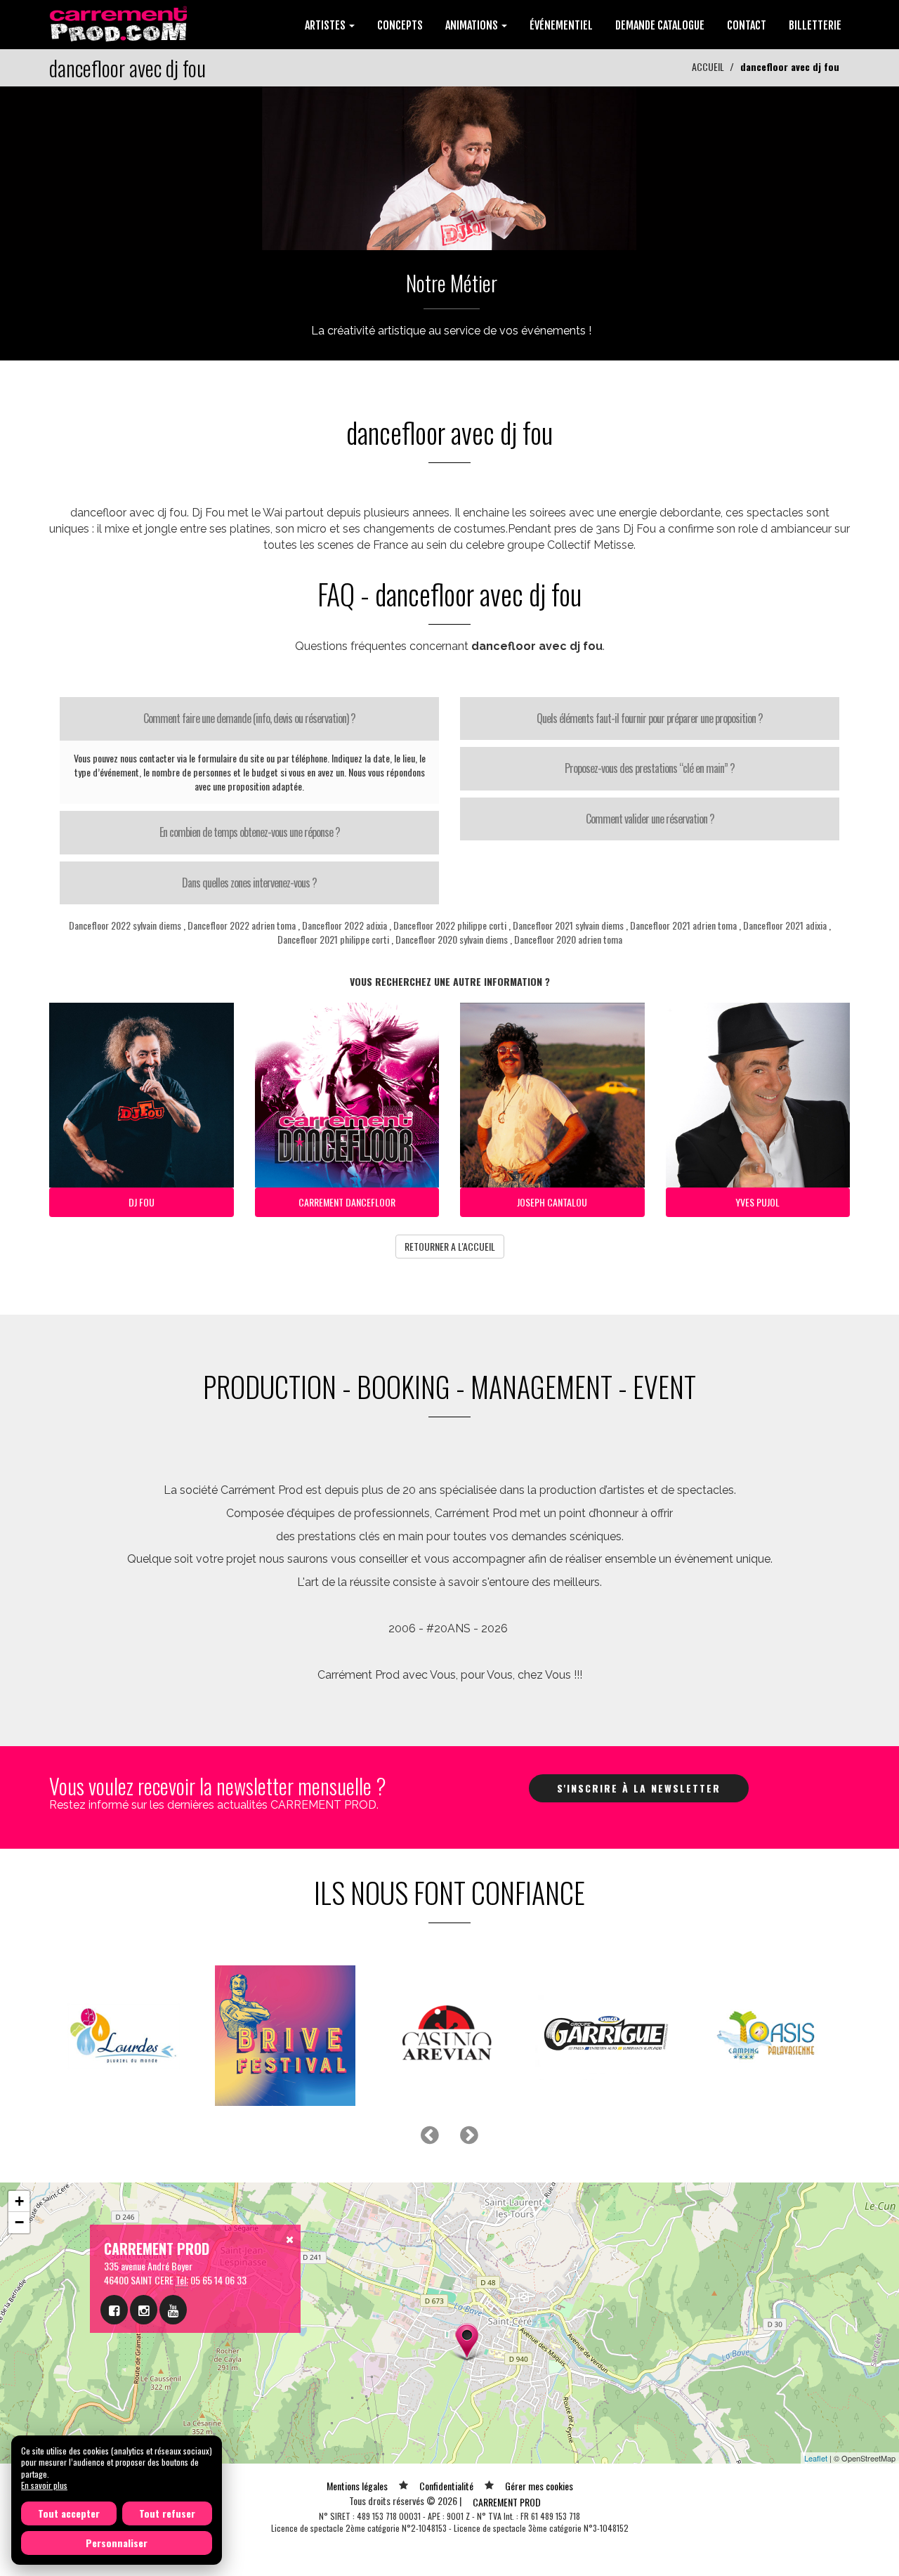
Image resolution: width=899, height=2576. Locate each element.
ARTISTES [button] (326, 25)
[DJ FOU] (449, 167)
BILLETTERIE (815, 25)
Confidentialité (446, 2486)
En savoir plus (44, 2485)
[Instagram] (144, 2310)
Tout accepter (69, 2513)
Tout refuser (167, 2513)
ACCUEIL (708, 66)
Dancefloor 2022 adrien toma (242, 925)
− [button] (19, 2222)
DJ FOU (142, 1202)
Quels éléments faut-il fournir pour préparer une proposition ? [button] (650, 718)
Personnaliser (117, 2543)
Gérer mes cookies (539, 2486)
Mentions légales (357, 2486)
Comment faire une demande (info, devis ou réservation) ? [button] (249, 718)
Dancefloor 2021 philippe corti (333, 939)
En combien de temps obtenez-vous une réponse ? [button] (250, 832)
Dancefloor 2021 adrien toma (683, 925)
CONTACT (747, 25)
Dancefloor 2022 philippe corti (450, 925)
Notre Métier (452, 283)
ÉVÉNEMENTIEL (561, 25)
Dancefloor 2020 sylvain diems (452, 939)
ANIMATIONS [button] (473, 25)
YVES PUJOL (757, 1202)
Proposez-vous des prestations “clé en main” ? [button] (650, 768)
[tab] (249, 719)
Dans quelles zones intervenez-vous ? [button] (249, 883)
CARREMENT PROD (507, 2502)
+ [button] (19, 2201)
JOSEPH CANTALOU (552, 1202)
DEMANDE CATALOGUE (660, 25)
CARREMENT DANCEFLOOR (347, 1202)
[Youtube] (173, 2310)
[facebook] (114, 2310)
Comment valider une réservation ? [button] (650, 819)
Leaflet (816, 2458)
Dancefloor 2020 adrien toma (568, 939)
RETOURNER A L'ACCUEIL (450, 1246)
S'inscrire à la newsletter (639, 1788)
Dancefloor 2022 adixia (344, 925)
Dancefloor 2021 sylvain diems (568, 925)
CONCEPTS (400, 25)
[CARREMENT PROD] (120, 23)
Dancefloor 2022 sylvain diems (125, 925)
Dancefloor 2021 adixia (785, 925)
